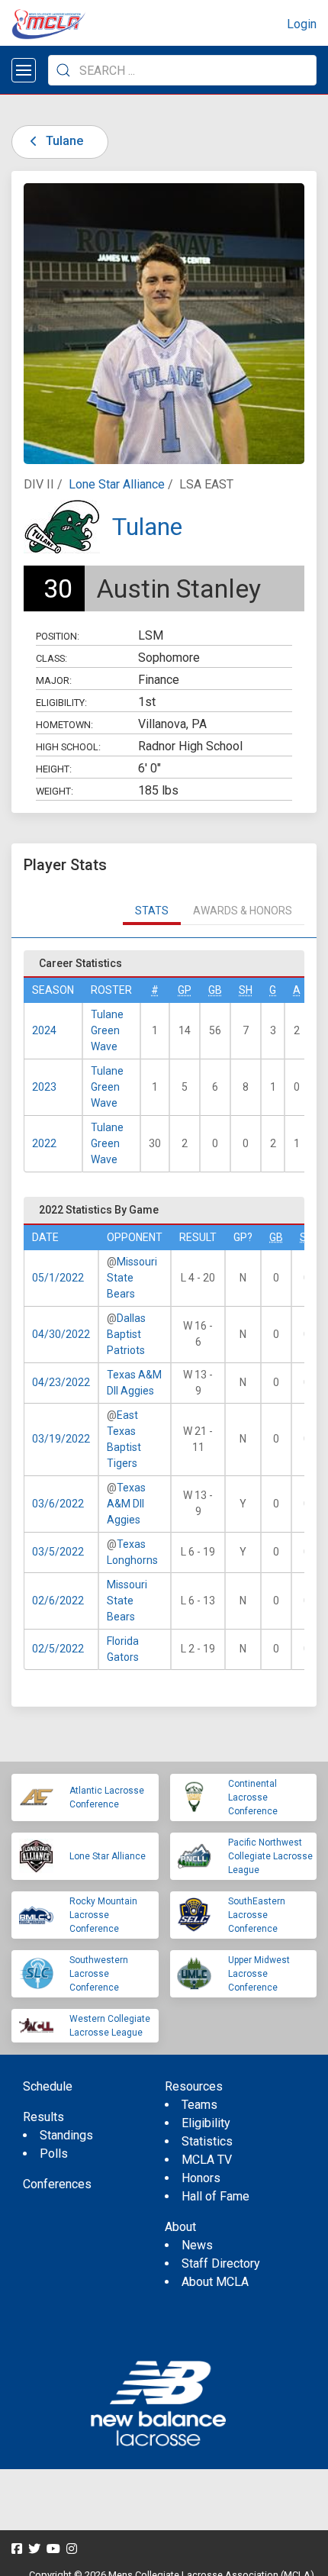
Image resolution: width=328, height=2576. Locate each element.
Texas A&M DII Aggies (126, 1504)
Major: (54, 680)
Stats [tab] (152, 911)
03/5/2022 (58, 1552)
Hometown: (64, 725)
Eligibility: (61, 703)
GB (215, 990)
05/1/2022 (58, 1278)
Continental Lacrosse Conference (253, 1797)
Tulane (63, 141)
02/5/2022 (58, 1649)
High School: (68, 747)
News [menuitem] (197, 2245)
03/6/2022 (58, 1504)
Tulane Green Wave (107, 1030)
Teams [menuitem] (199, 2105)
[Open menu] (24, 70)
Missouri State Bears (132, 1278)
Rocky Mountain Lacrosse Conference (103, 1915)
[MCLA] (50, 24)
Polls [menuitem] (54, 2154)
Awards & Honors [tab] (243, 911)
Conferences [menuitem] (57, 2184)
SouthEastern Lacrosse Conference (257, 1915)
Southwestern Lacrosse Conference (99, 1974)
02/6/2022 (58, 1601)
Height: (54, 769)
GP (185, 990)
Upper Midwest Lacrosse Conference (259, 1974)
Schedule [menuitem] (48, 2086)
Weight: (55, 791)
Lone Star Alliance (117, 484)
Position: (58, 636)
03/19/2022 (61, 1439)
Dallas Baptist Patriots (126, 1334)
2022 (44, 1143)
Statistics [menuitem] (207, 2141)
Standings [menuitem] (66, 2135)
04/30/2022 (61, 1334)
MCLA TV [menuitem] (207, 2160)
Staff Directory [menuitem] (221, 2263)
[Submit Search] (63, 70)
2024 (44, 1030)
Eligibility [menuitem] (206, 2123)
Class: (51, 658)
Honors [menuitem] (201, 2178)
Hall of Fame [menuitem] (215, 2196)
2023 (44, 1087)
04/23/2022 (61, 1382)
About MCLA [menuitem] (215, 2282)
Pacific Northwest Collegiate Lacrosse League (270, 1856)
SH (246, 990)
